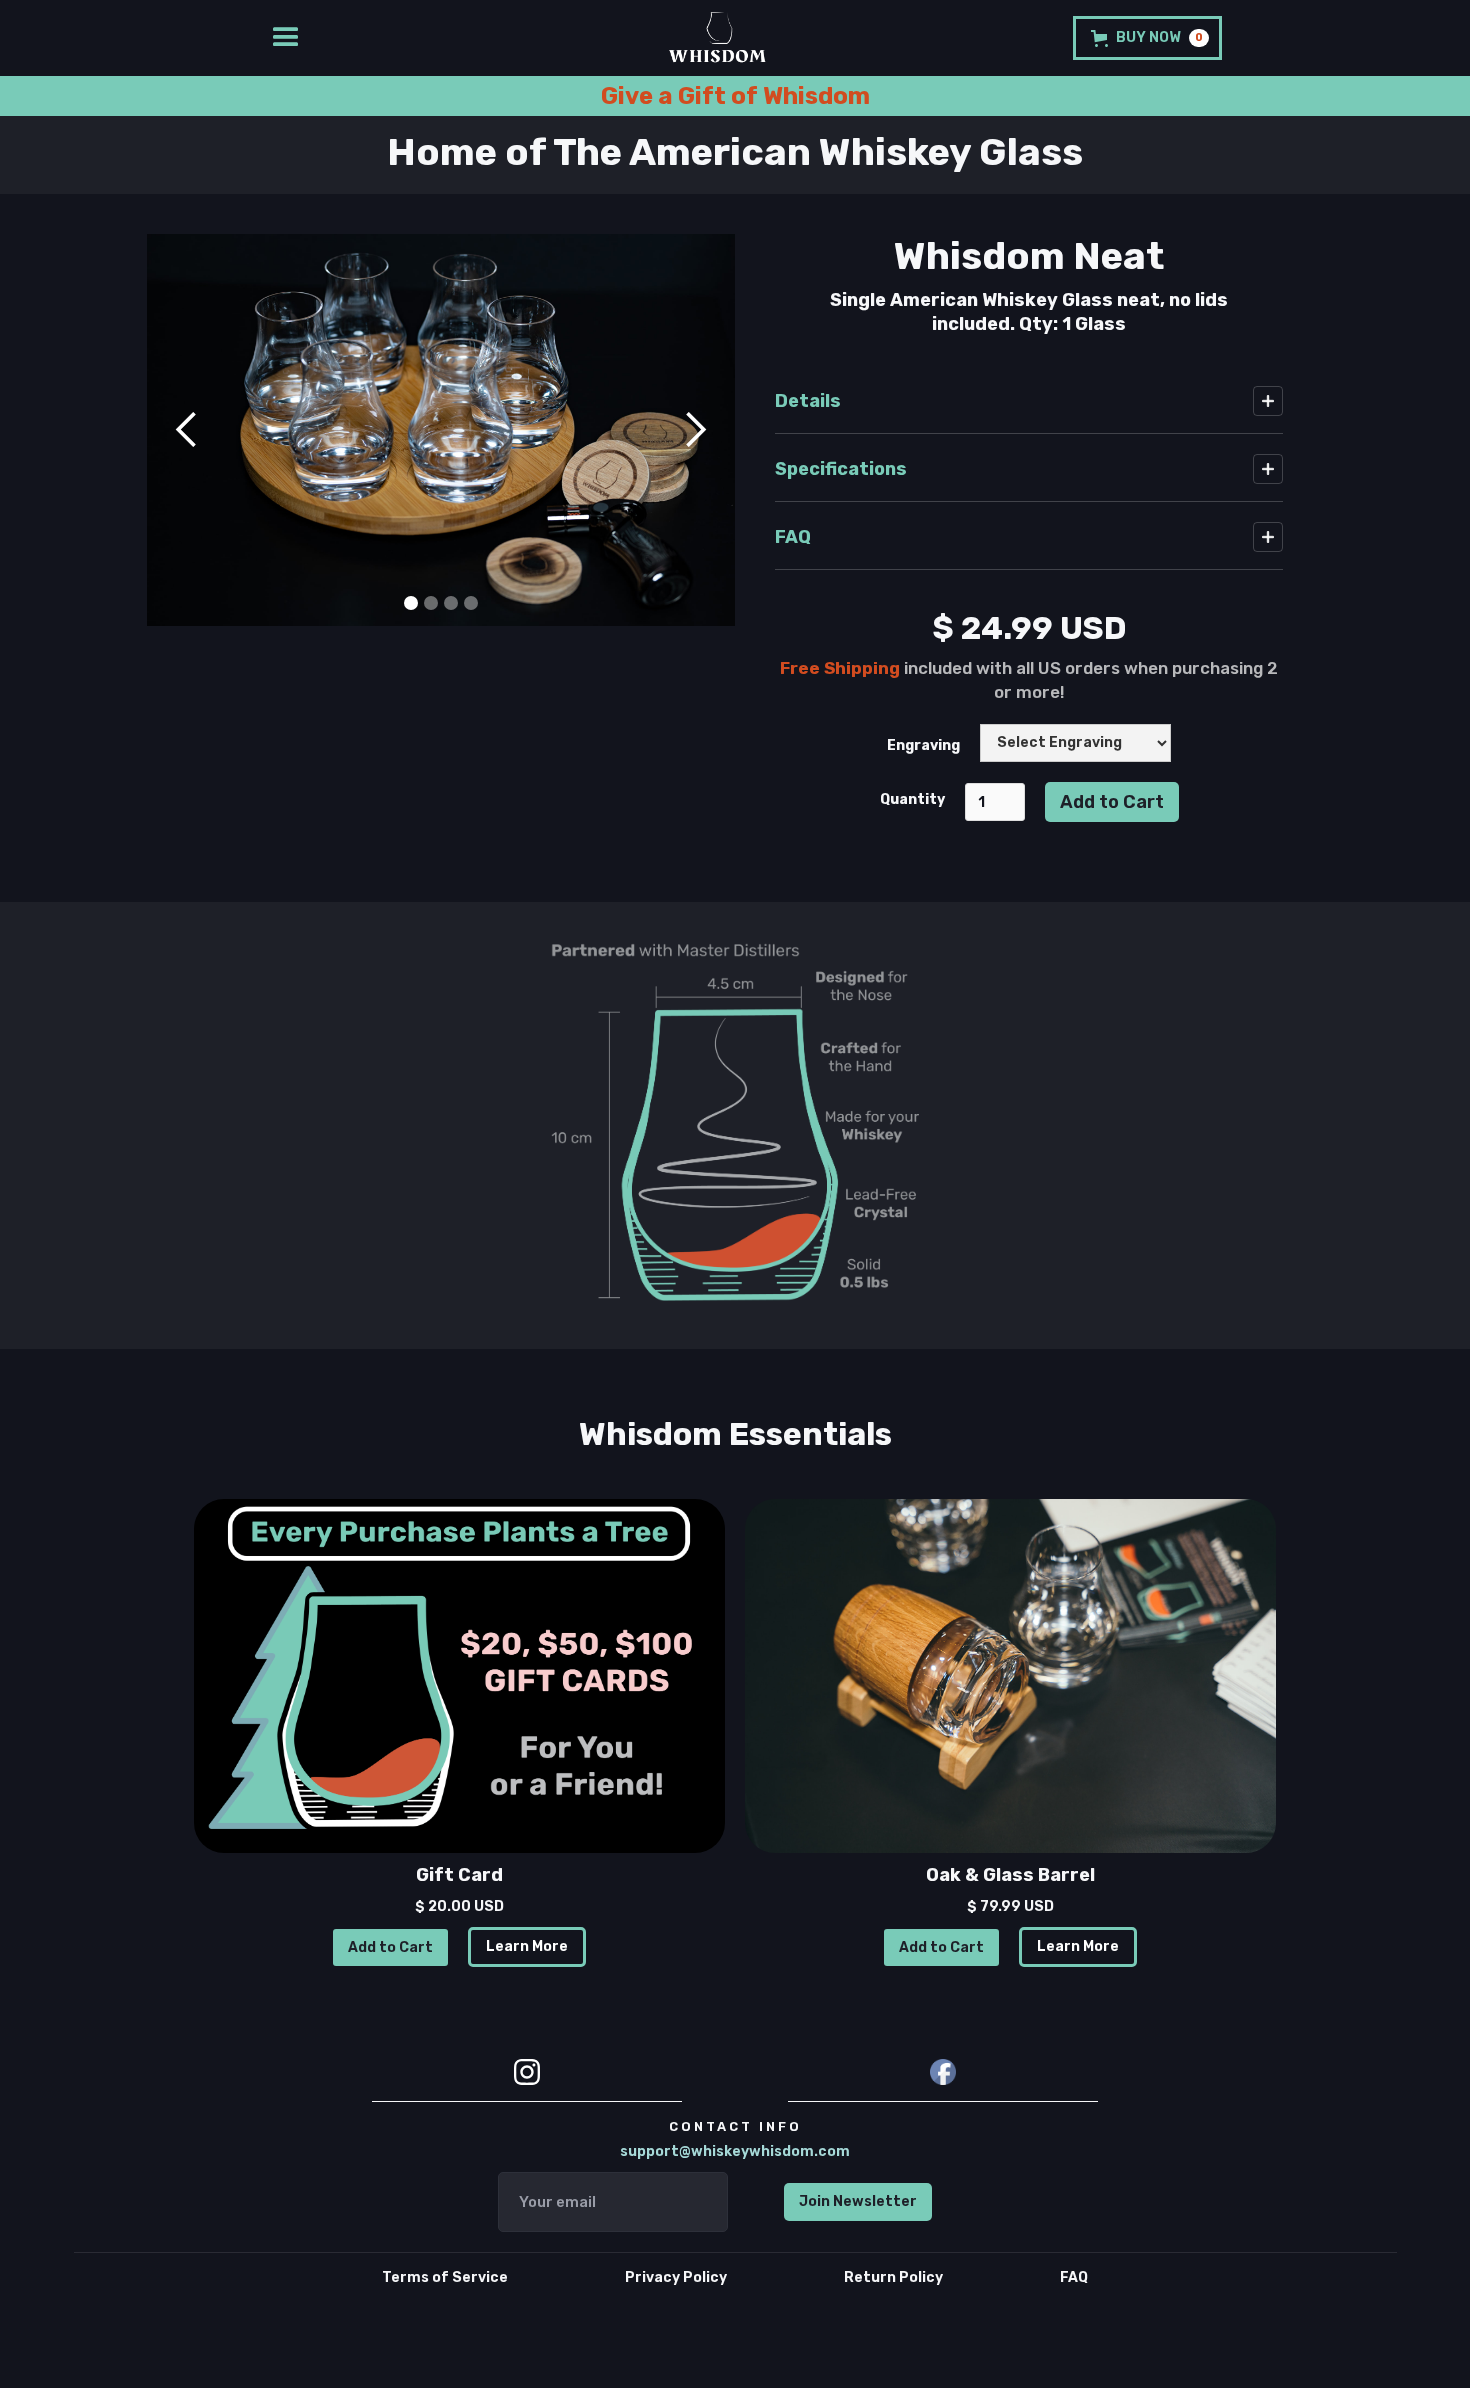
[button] (187, 430)
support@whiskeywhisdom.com (735, 2151)
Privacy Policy (676, 2277)
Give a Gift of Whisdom (735, 96)
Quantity (912, 799)
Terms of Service (445, 2277)
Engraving (923, 745)
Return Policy (893, 2277)
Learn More (527, 1946)
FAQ (1074, 2277)
